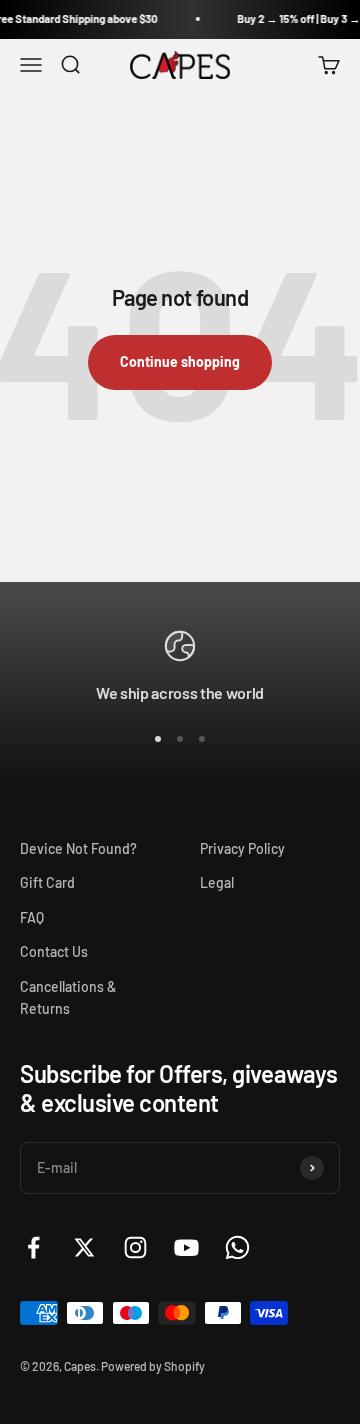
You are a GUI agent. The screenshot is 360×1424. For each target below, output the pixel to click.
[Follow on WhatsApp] (237, 1247)
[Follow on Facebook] (33, 1247)
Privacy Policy (242, 848)
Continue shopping (180, 361)
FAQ (32, 917)
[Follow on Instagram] (135, 1247)
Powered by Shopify (153, 1366)
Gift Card (47, 882)
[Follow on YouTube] (186, 1247)
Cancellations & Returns (68, 997)
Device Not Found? (78, 848)
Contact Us (54, 951)
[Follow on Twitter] (84, 1247)
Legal (217, 882)
